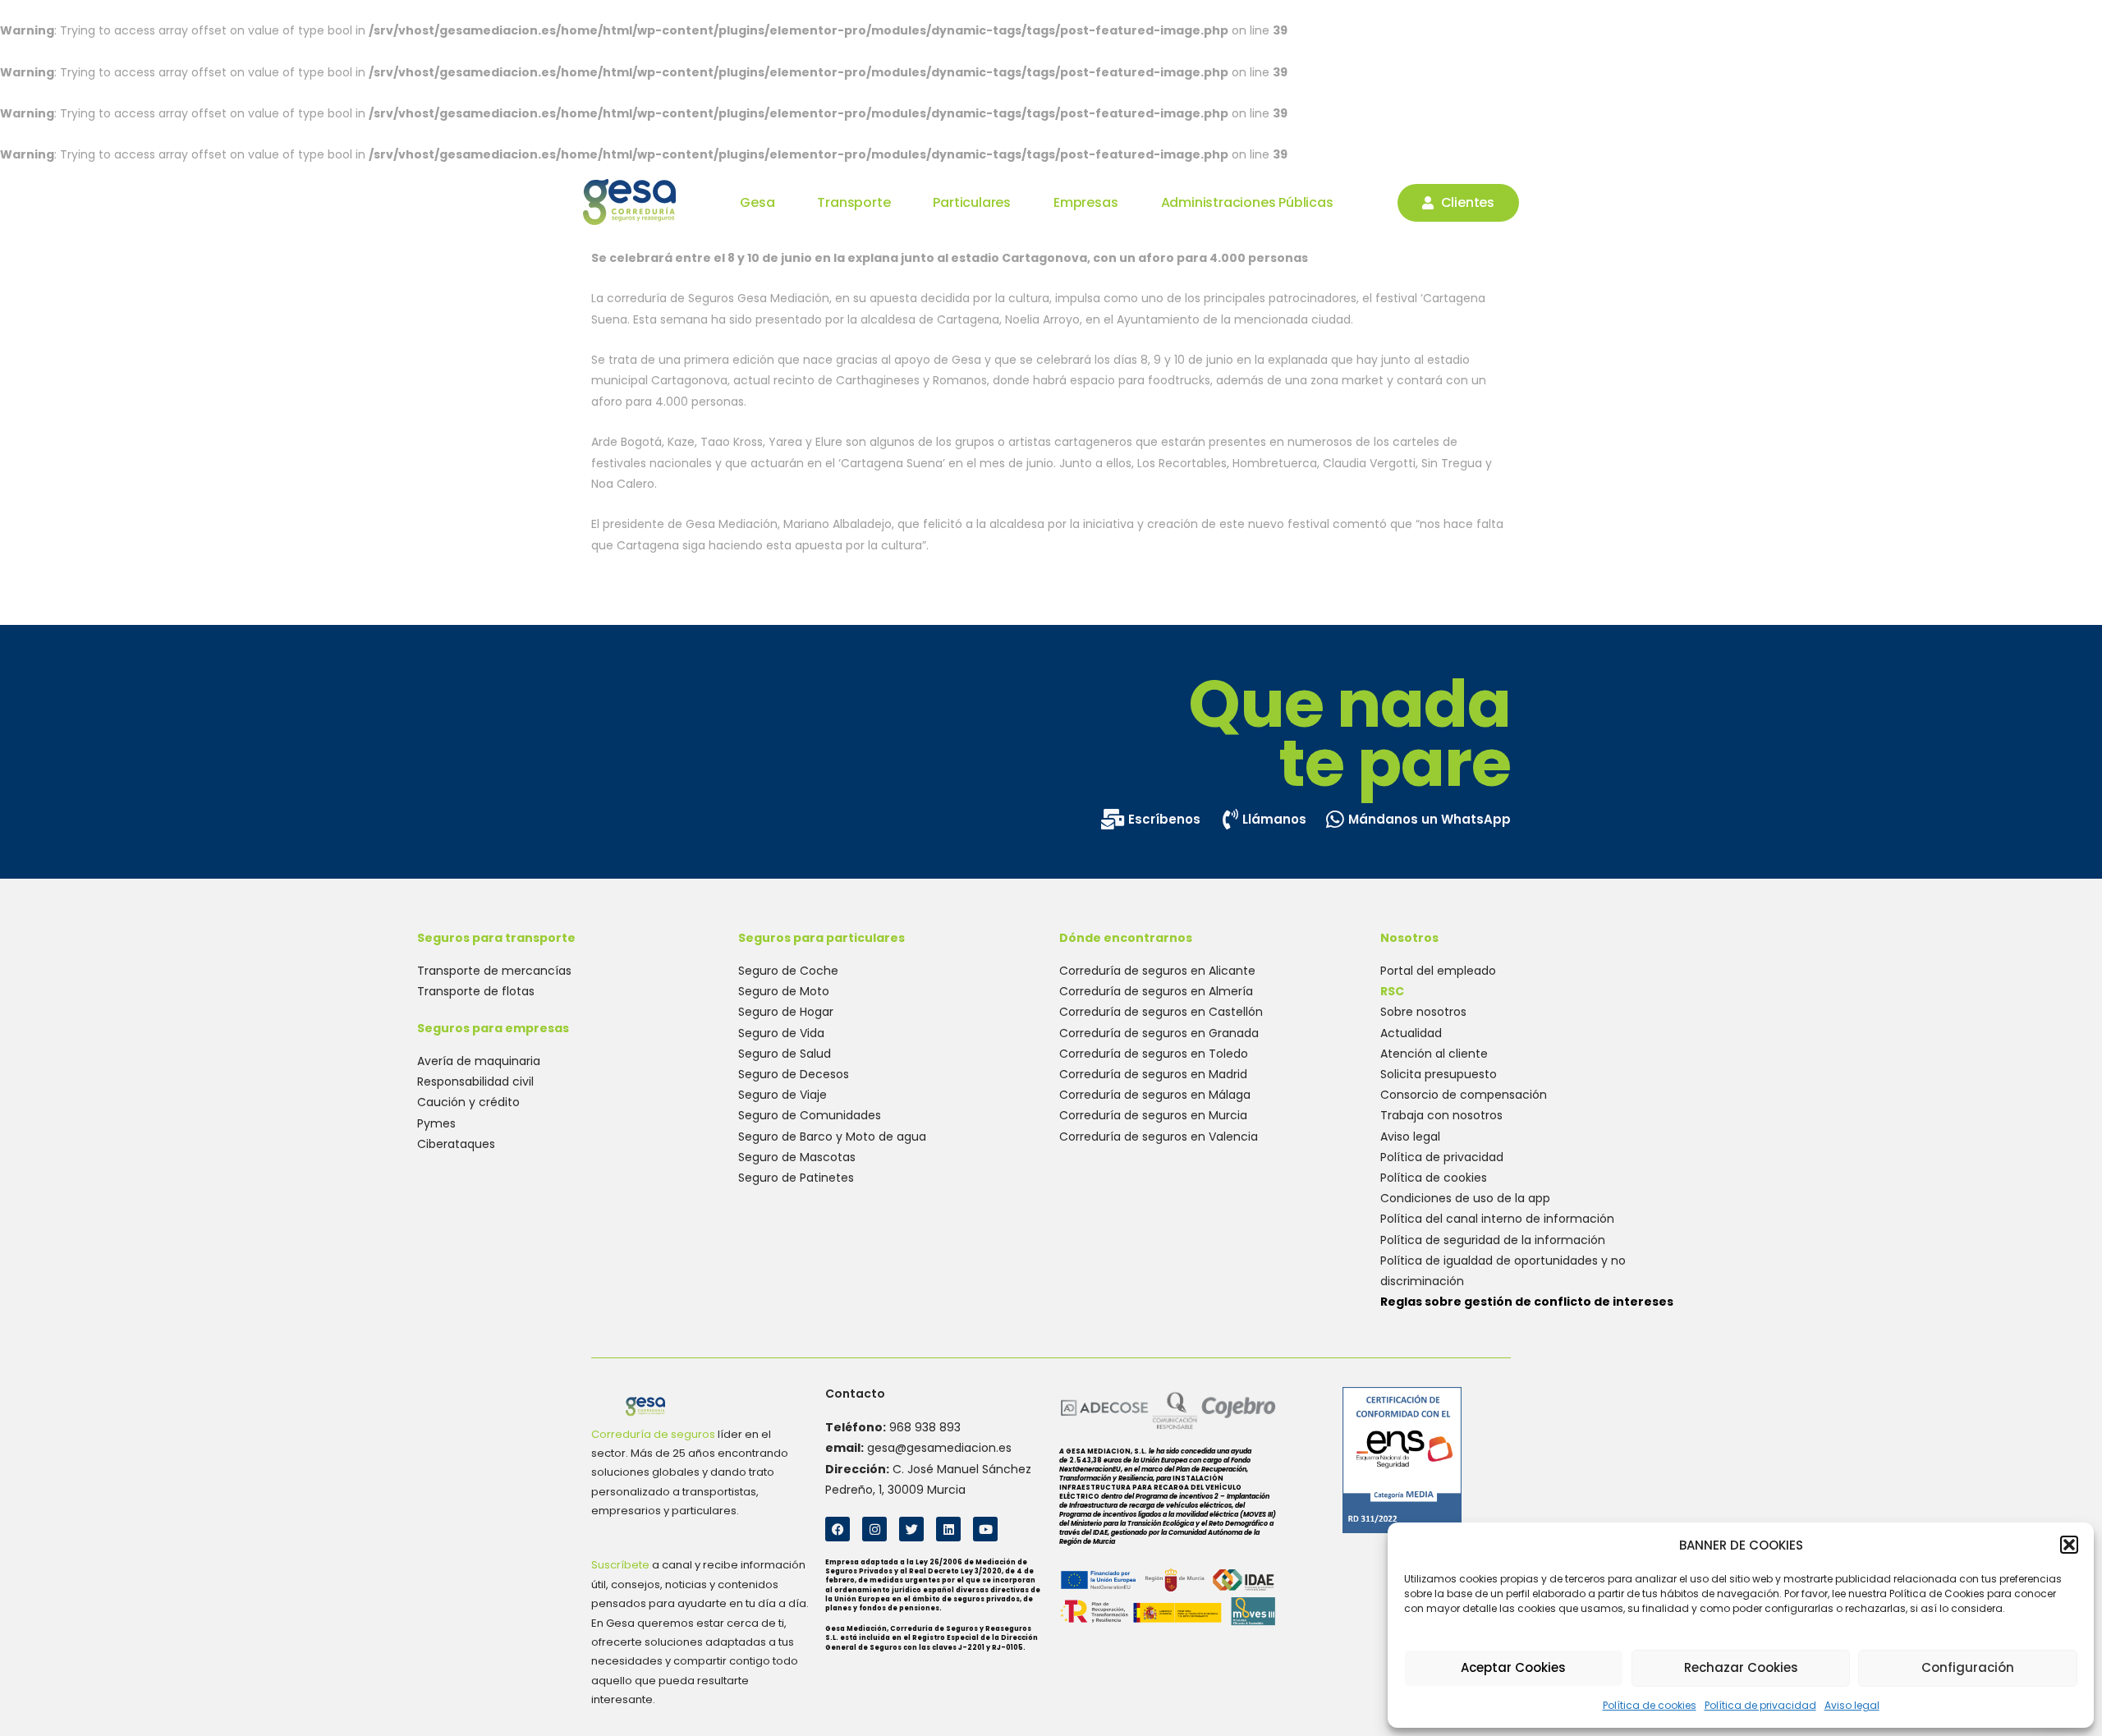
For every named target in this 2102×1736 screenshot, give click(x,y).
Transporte (854, 203)
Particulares (972, 203)
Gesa (757, 203)
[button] (2069, 1545)
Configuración (1968, 1667)
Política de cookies (1650, 1705)
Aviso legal (1852, 1705)
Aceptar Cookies (1513, 1667)
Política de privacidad (1760, 1705)
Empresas (1085, 203)
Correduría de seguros (653, 1434)
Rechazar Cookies (1741, 1667)
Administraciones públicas (1247, 203)
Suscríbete (620, 1565)
